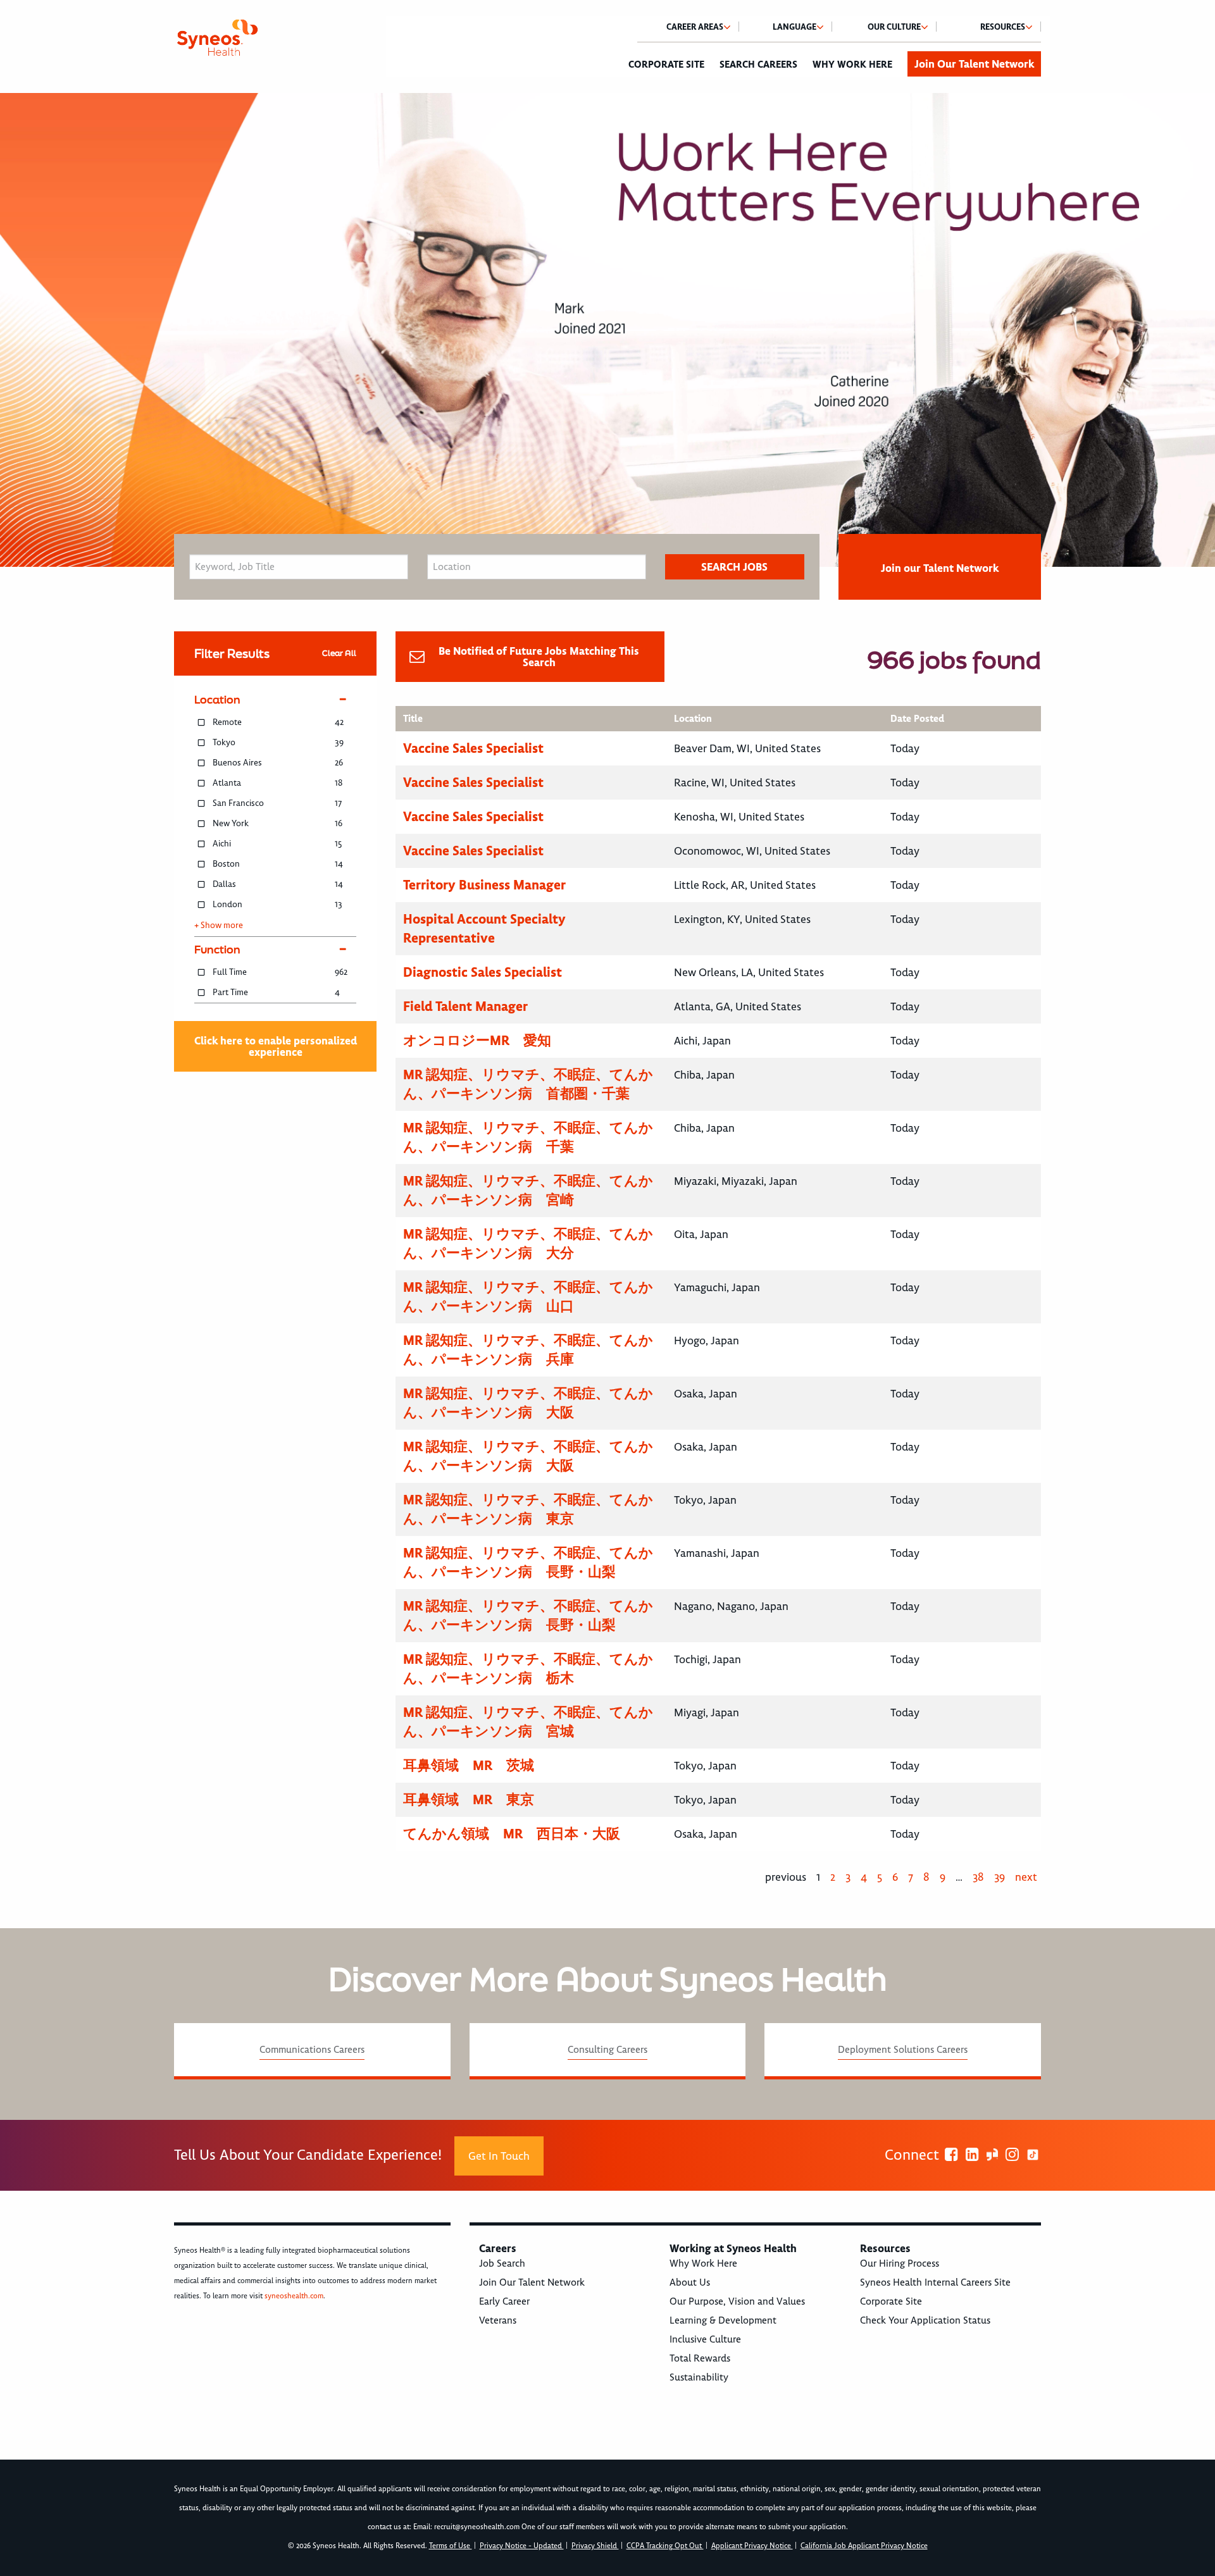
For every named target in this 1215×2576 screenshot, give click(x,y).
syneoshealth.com (294, 2296)
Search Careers (758, 65)
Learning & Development (723, 2320)
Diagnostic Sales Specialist (483, 972)
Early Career (504, 2301)
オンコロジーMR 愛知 (477, 1040)
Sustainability (699, 2377)
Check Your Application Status (925, 2320)
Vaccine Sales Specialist (473, 748)
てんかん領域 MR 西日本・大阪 (512, 1834)
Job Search (502, 2263)
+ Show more (219, 926)
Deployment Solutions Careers (903, 2050)
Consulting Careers (607, 2050)
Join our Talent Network (940, 568)
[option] (607, 330)
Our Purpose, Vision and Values (737, 2301)
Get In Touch (499, 2156)
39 (1000, 1877)
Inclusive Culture (705, 2339)
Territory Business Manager (484, 885)
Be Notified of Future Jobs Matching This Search (539, 657)
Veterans (498, 2320)
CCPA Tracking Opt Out (665, 2546)
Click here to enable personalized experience (276, 1046)
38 (978, 1877)
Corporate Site (666, 65)
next (1026, 1877)
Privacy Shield (595, 2546)
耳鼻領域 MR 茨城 (469, 1765)
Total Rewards (700, 2358)
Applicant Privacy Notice (752, 2546)
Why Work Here (852, 65)
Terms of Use (451, 2546)
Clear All (339, 653)
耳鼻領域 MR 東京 (469, 1799)
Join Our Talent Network (974, 64)
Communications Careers (312, 2050)
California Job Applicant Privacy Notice (864, 2546)
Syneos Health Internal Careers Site (935, 2282)
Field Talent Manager (465, 1006)
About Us (690, 2282)
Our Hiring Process (900, 2263)
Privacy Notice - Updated (522, 2546)
